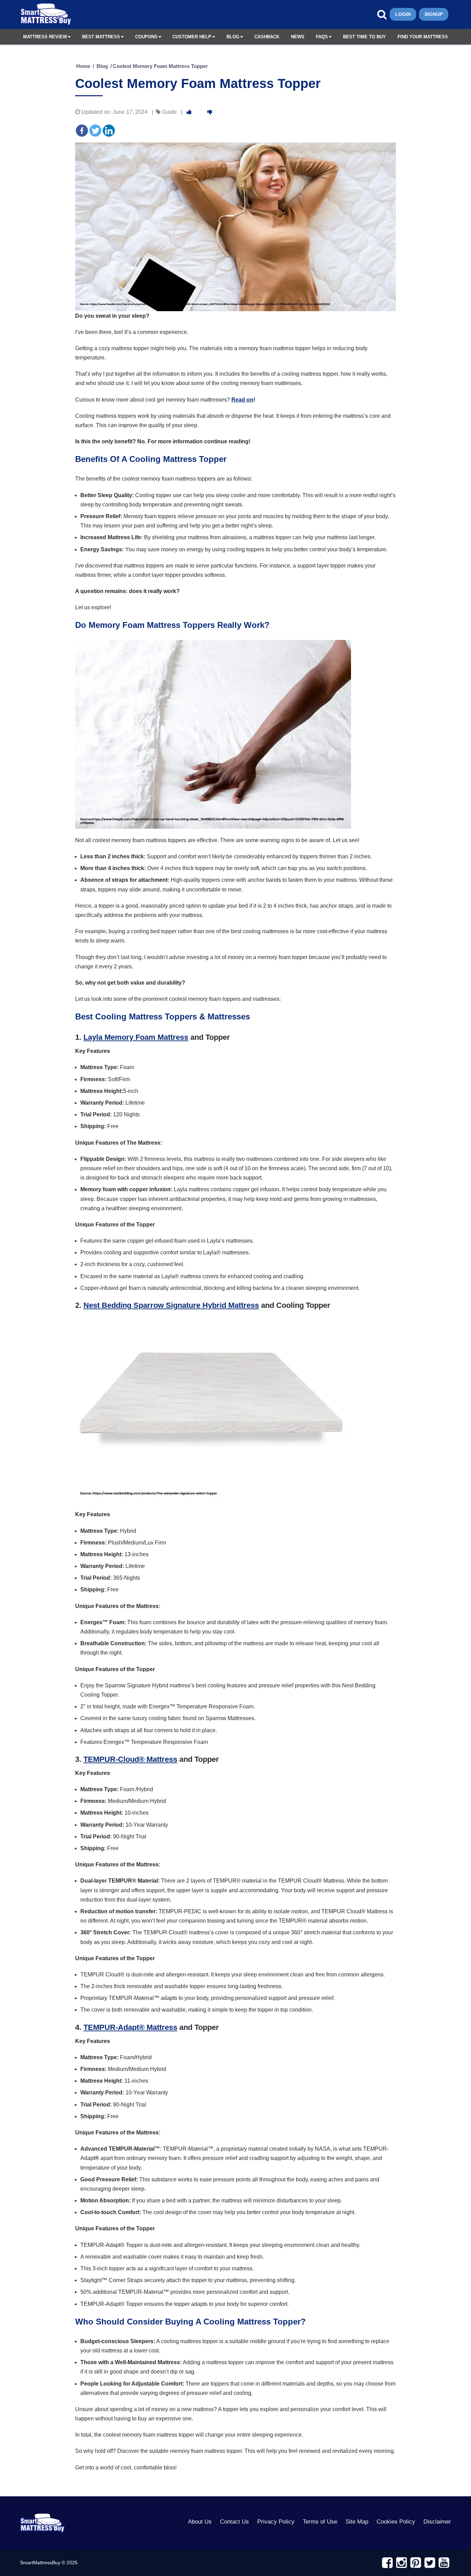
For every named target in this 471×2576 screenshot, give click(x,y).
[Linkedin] (109, 131)
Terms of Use (320, 2522)
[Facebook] (82, 131)
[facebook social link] (387, 2563)
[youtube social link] (444, 2563)
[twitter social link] (430, 2563)
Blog (233, 37)
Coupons (146, 37)
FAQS (322, 37)
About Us (200, 2522)
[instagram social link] (402, 2563)
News (298, 37)
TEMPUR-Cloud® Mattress (130, 1759)
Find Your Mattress (423, 37)
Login (403, 14)
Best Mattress (101, 37)
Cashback (267, 37)
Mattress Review (45, 37)
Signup (434, 14)
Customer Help (192, 37)
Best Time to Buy (364, 37)
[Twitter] (95, 131)
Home (83, 66)
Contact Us (234, 2522)
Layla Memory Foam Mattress (136, 1037)
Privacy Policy (276, 2522)
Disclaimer (437, 2522)
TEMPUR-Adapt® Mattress (130, 2027)
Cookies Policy (396, 2522)
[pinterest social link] (416, 2563)
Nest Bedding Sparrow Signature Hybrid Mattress (171, 1305)
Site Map (357, 2522)
